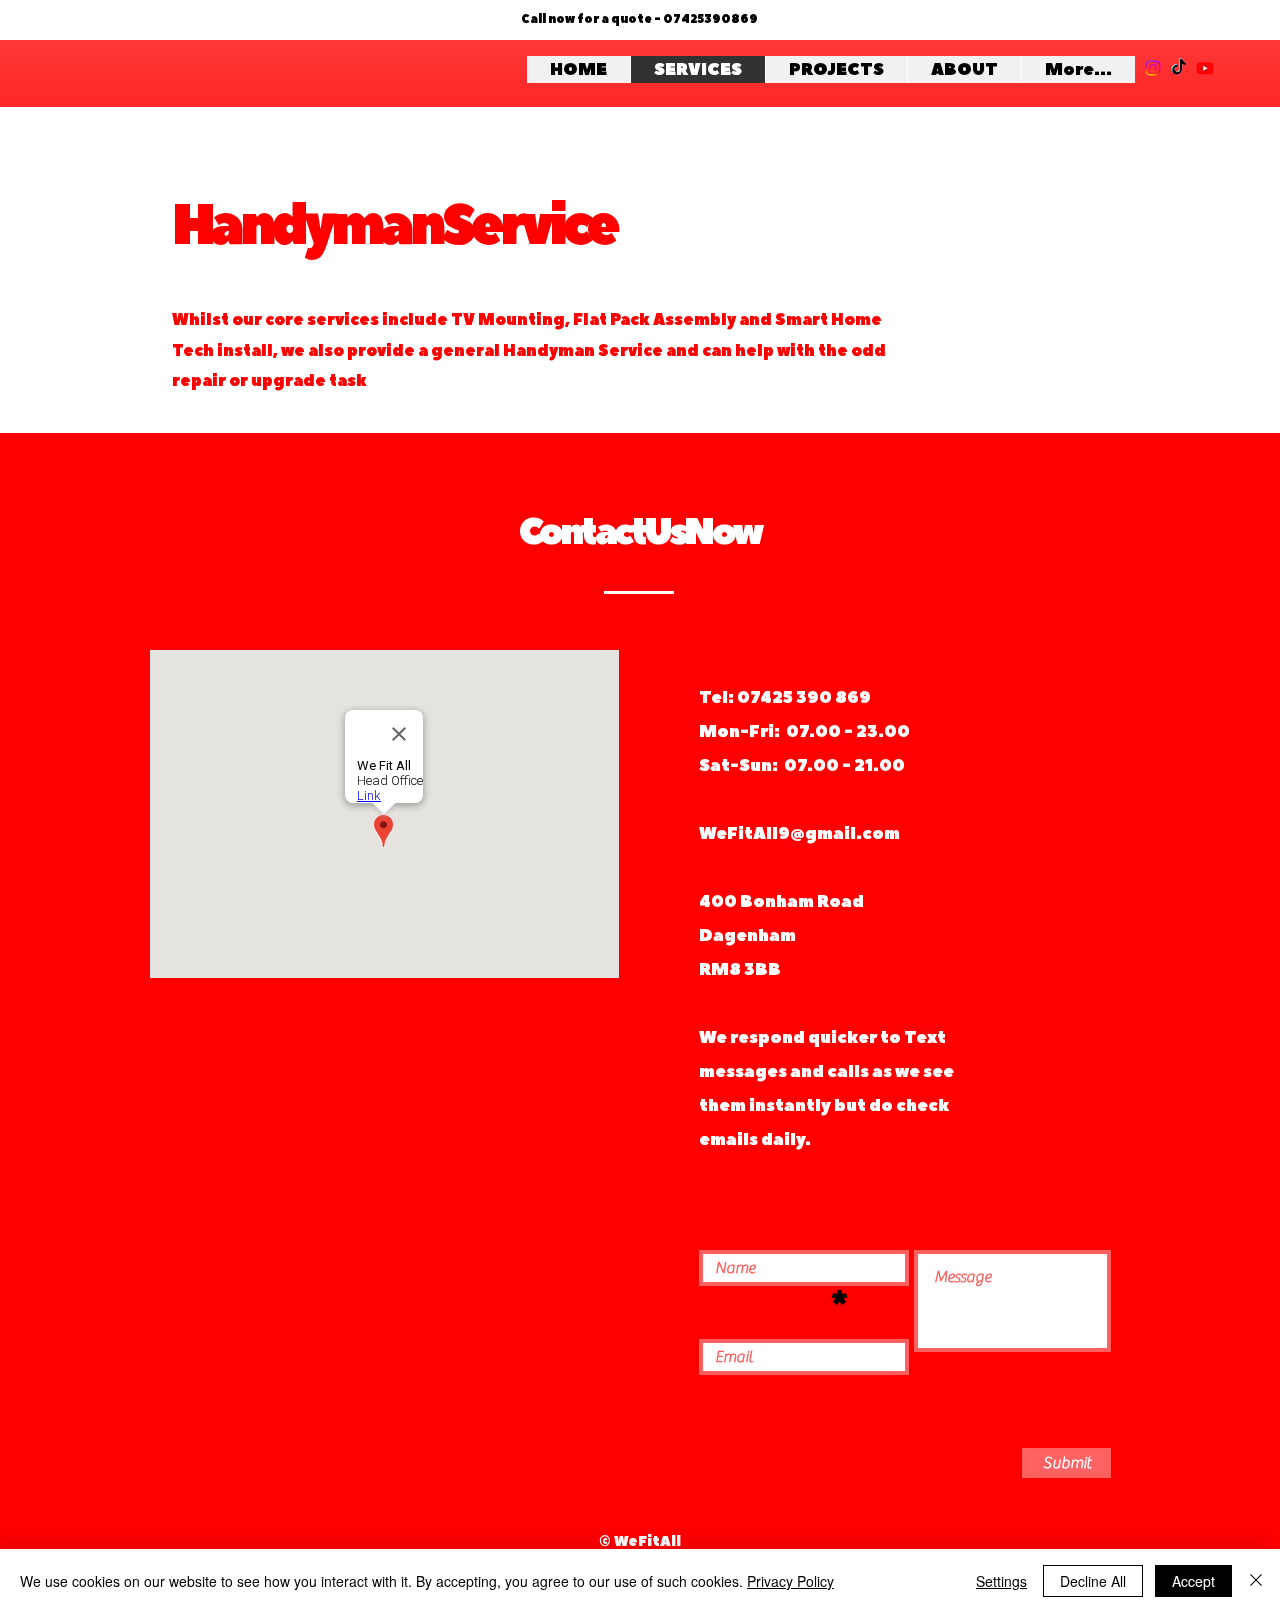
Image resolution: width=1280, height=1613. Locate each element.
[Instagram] (1153, 68)
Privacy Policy (790, 1581)
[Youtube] (1205, 68)
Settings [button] (1001, 1581)
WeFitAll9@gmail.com (799, 833)
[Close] (1256, 1581)
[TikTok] (1179, 68)
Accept (1193, 1581)
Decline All (1093, 1581)
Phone (762, 1304)
